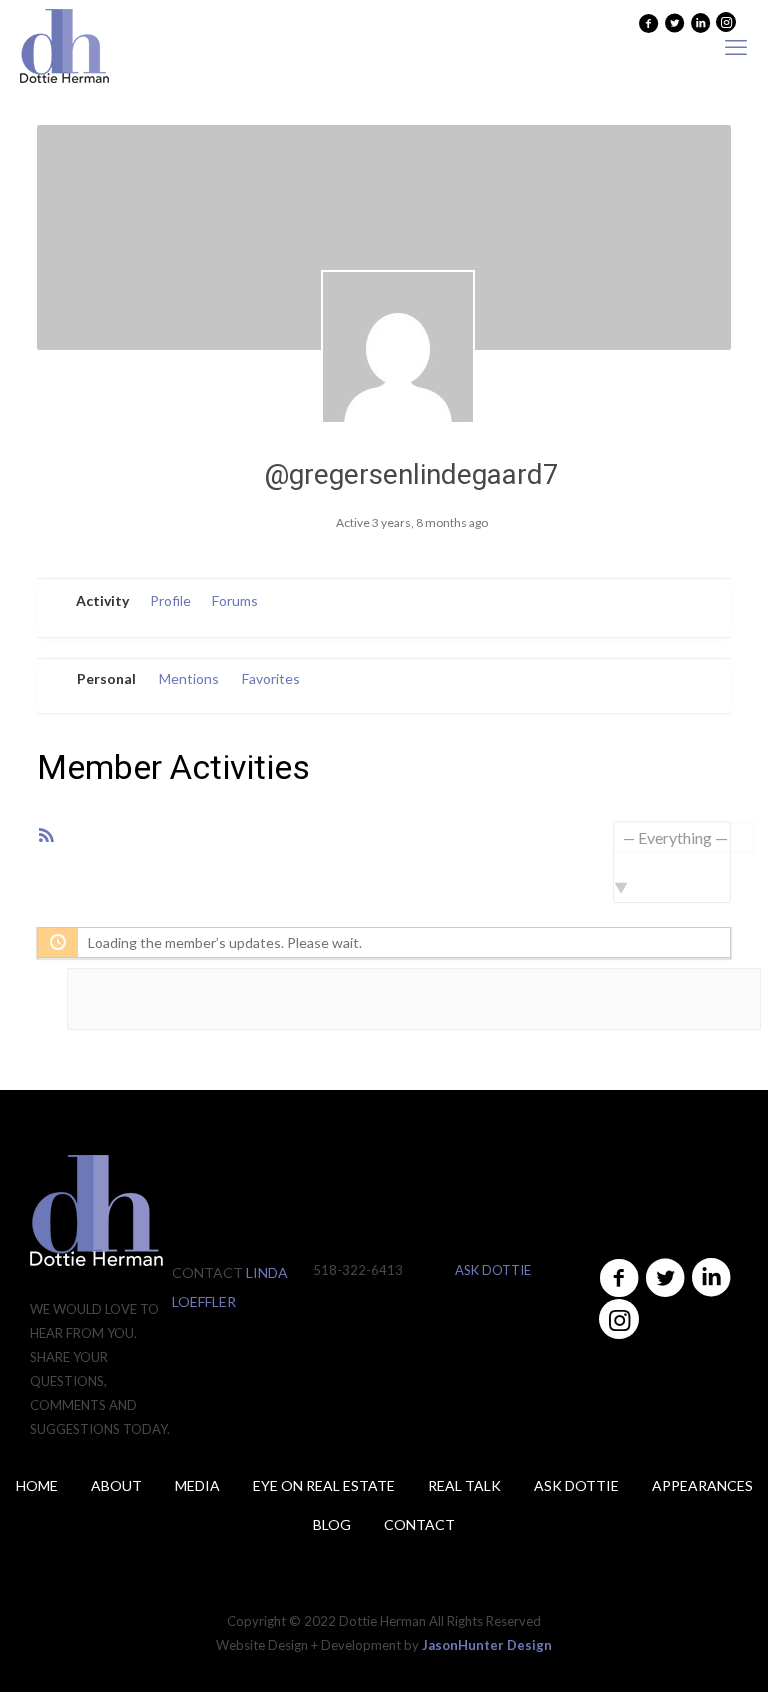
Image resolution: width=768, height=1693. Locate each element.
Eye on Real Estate (324, 1485)
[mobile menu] (736, 47)
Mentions (189, 678)
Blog (332, 1524)
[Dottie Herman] (64, 47)
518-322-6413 (358, 1270)
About (116, 1485)
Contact (419, 1524)
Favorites (271, 678)
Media (197, 1485)
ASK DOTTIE (493, 1270)
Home (37, 1485)
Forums (235, 600)
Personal (106, 678)
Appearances (702, 1485)
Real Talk (464, 1485)
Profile (170, 600)
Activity (102, 600)
